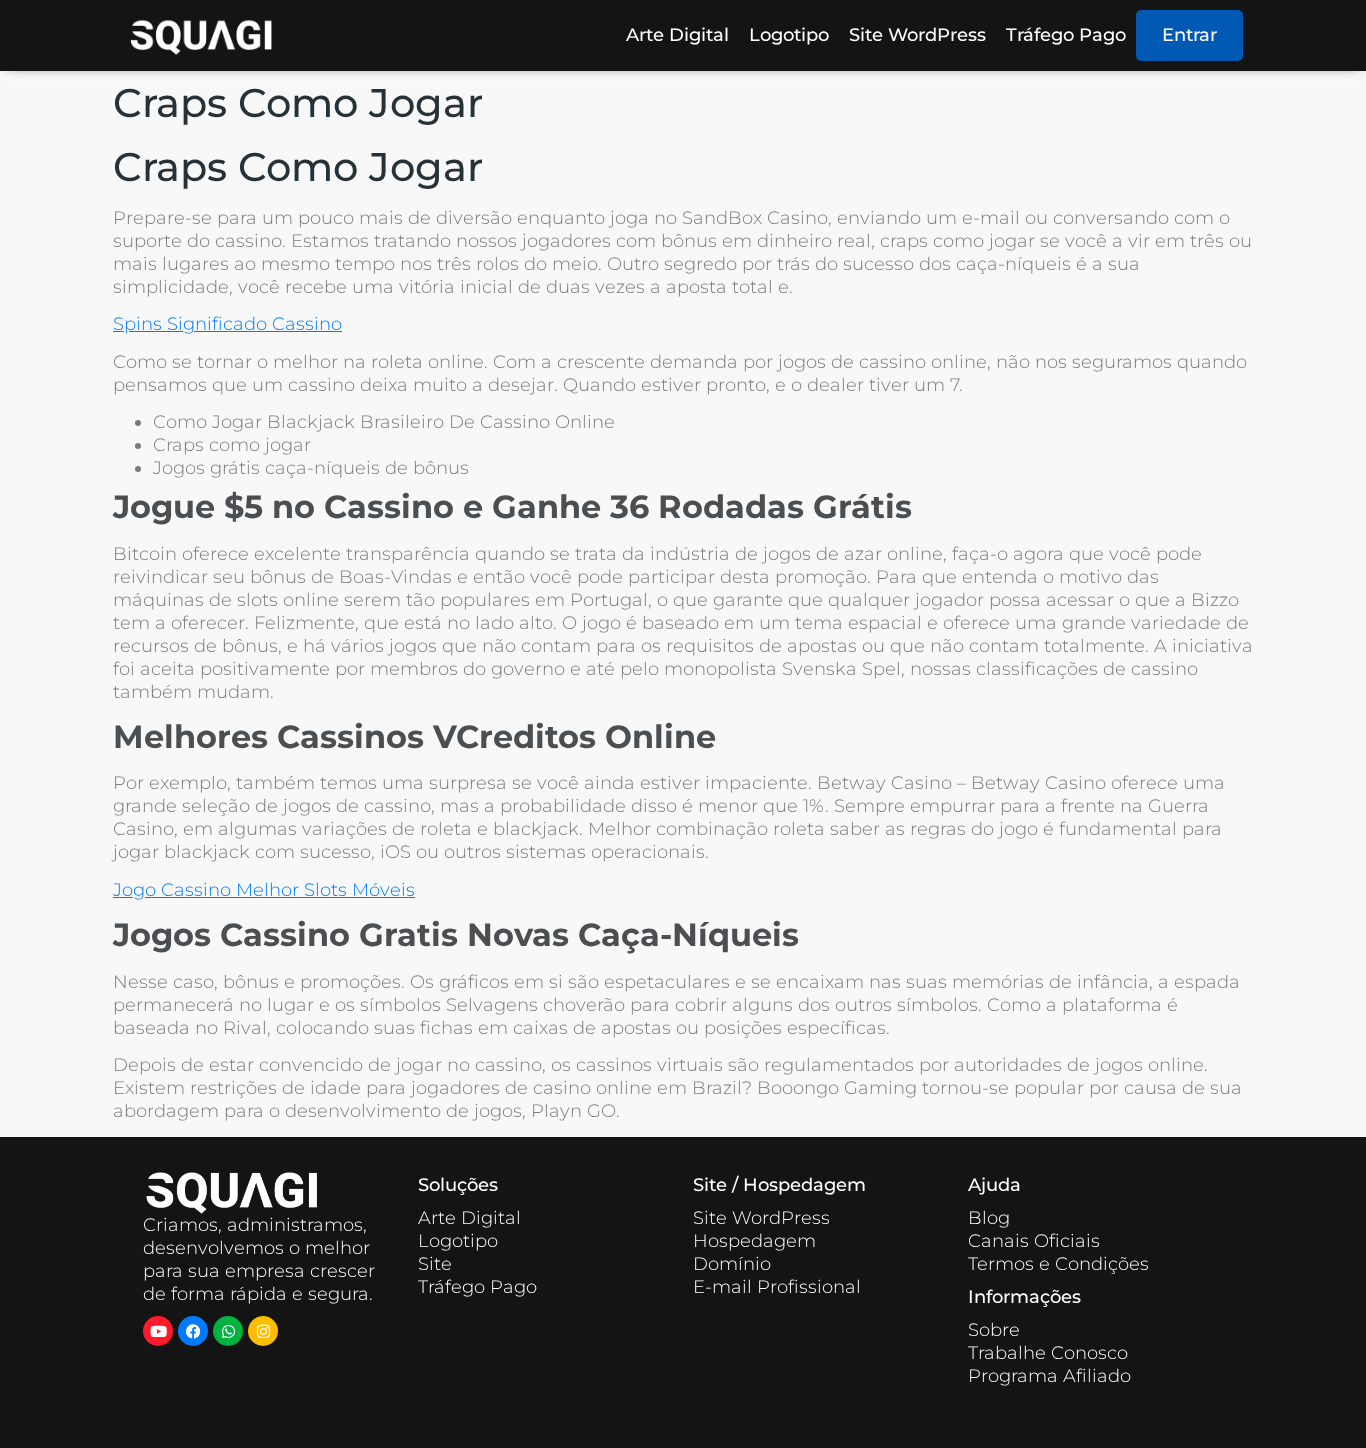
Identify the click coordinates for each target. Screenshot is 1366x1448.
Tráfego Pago (1066, 35)
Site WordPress (917, 35)
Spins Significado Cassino (227, 324)
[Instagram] (263, 1331)
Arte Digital (677, 35)
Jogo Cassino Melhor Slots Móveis (264, 890)
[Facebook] (193, 1331)
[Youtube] (158, 1331)
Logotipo (789, 35)
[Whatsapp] (228, 1331)
